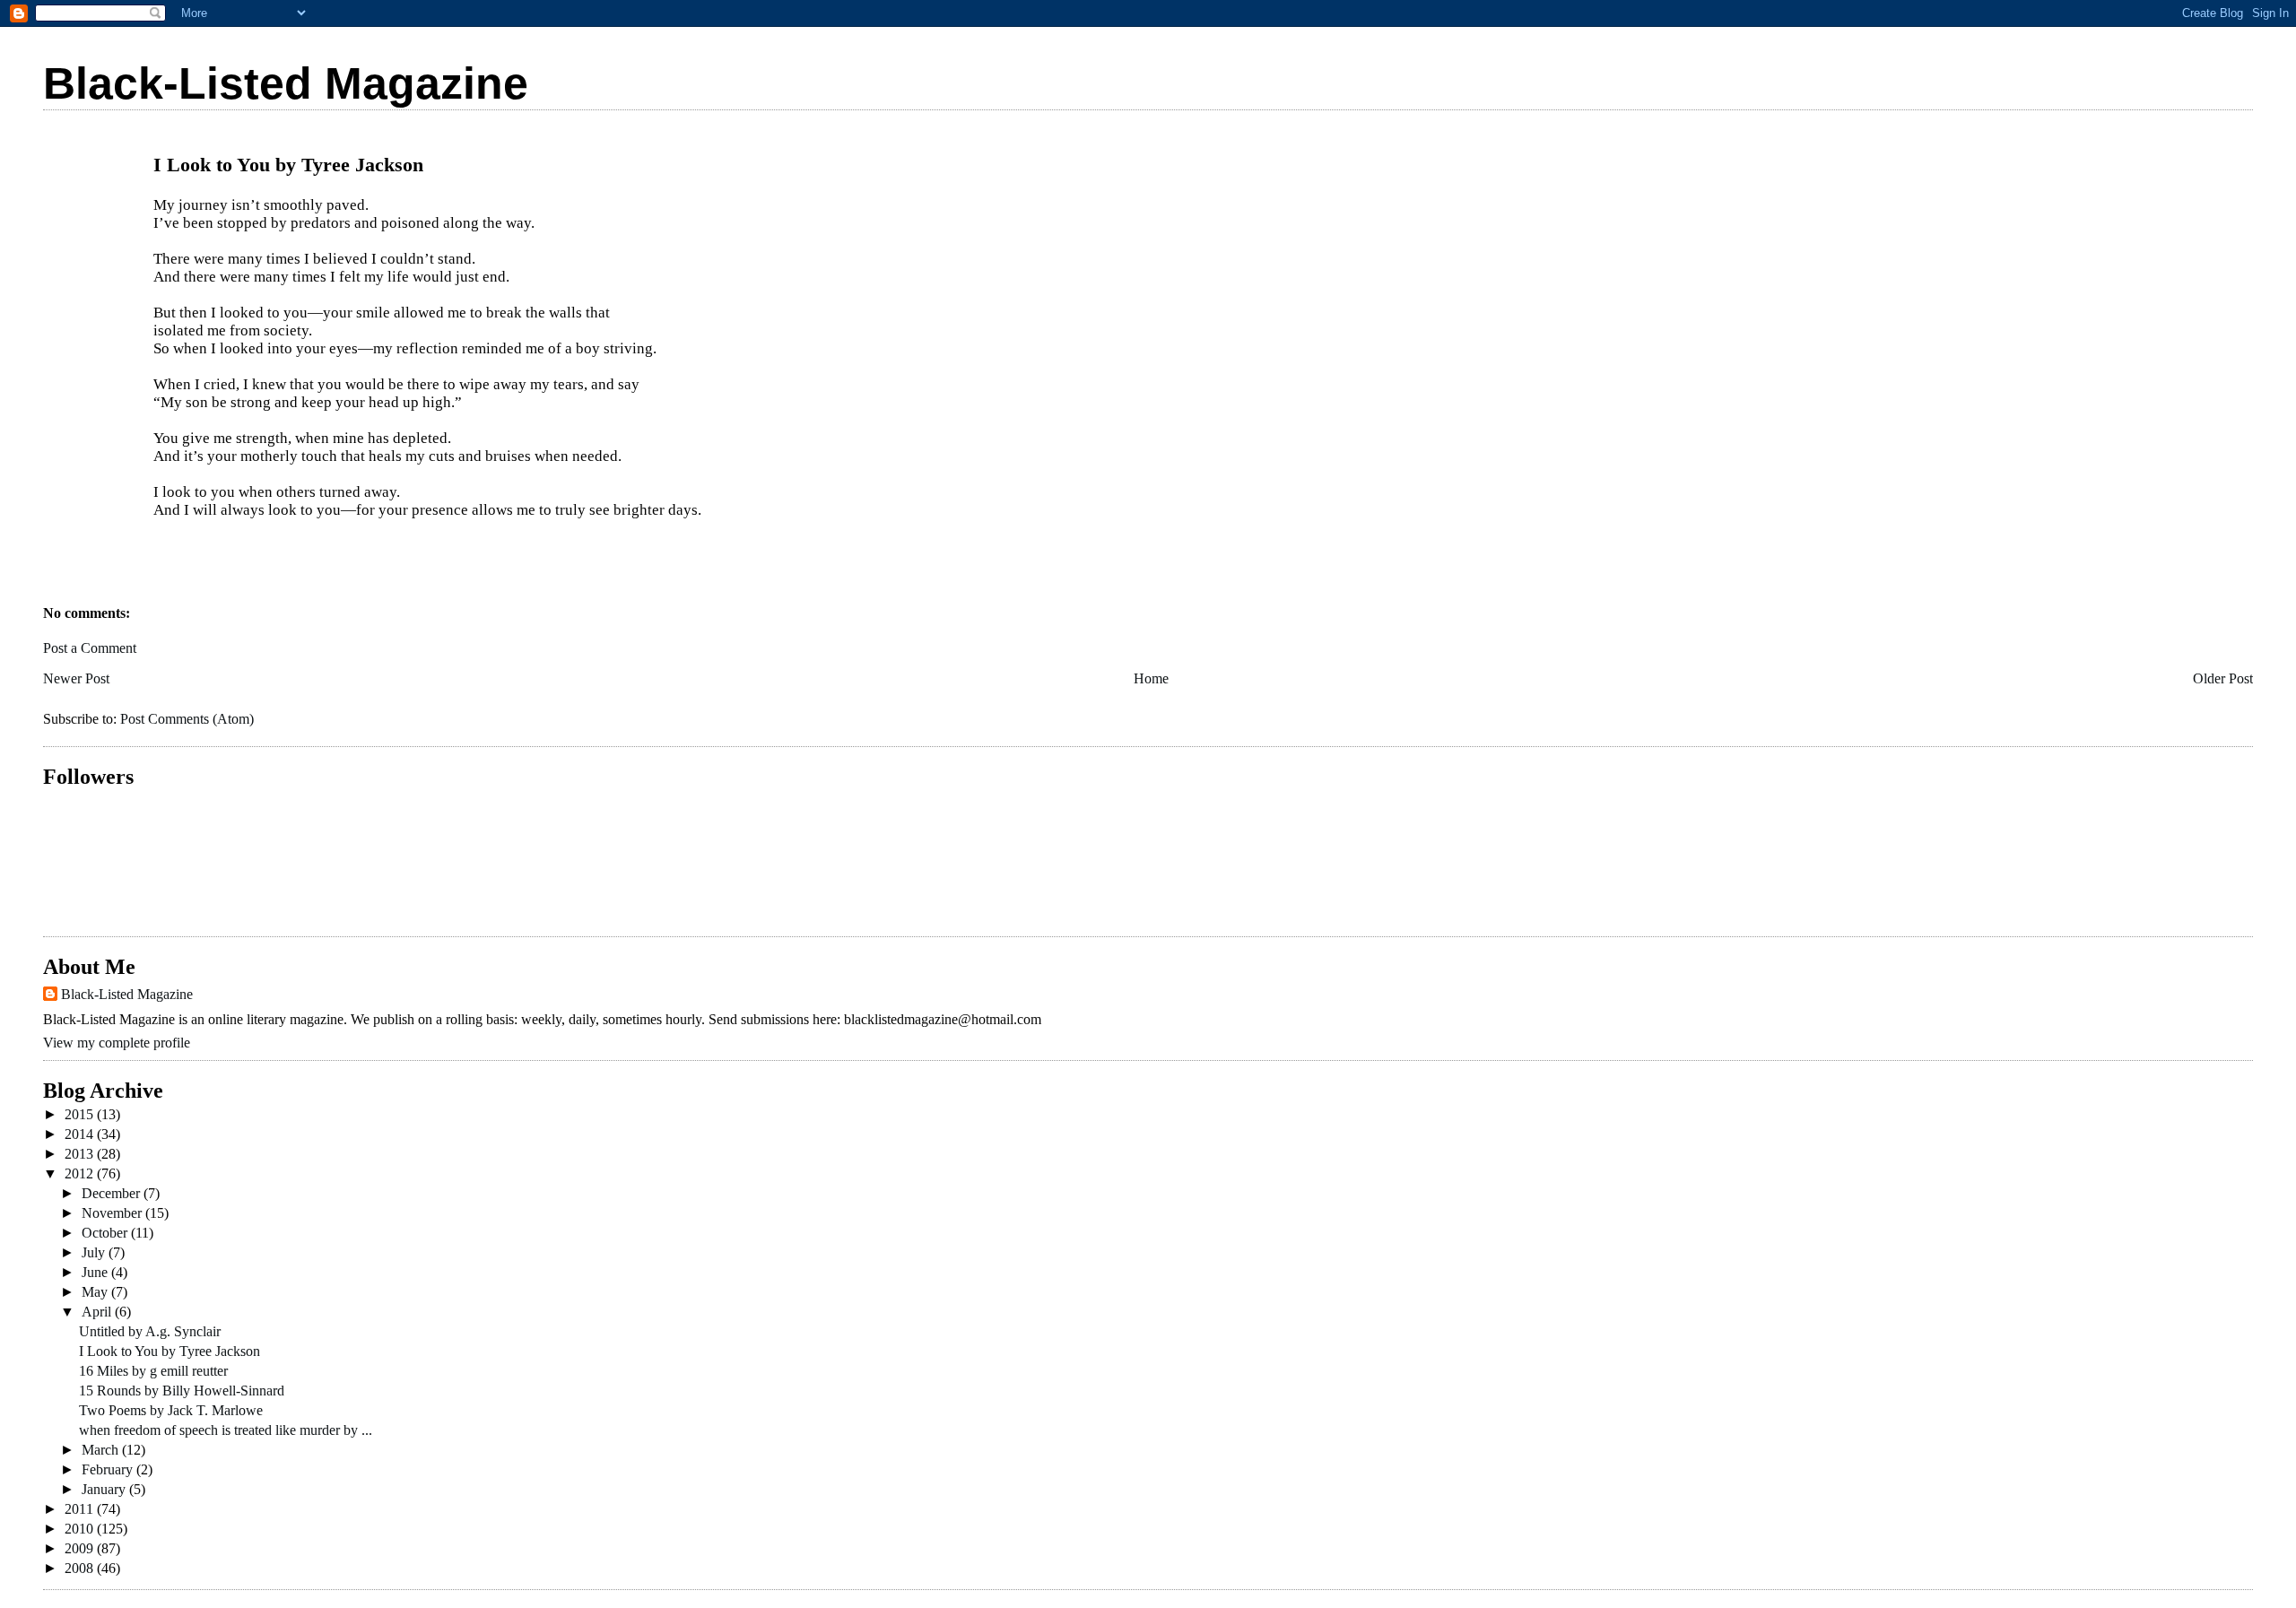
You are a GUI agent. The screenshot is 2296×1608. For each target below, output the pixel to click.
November (113, 1213)
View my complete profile (117, 1043)
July (95, 1252)
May (96, 1292)
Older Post (2223, 678)
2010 (81, 1529)
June (96, 1272)
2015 (81, 1114)
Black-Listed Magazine (286, 83)
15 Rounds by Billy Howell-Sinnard (182, 1391)
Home (1151, 678)
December (113, 1193)
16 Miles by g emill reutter (153, 1371)
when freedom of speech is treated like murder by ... (226, 1430)
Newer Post (76, 678)
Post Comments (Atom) (187, 719)
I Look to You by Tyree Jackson (170, 1351)
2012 (81, 1173)
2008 (81, 1568)
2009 (81, 1548)
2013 (81, 1154)
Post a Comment (90, 648)
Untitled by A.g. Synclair (150, 1331)
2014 (81, 1134)
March (102, 1450)
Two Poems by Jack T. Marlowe (171, 1410)
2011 (81, 1509)
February (109, 1469)
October (106, 1233)
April (98, 1312)
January (105, 1489)
